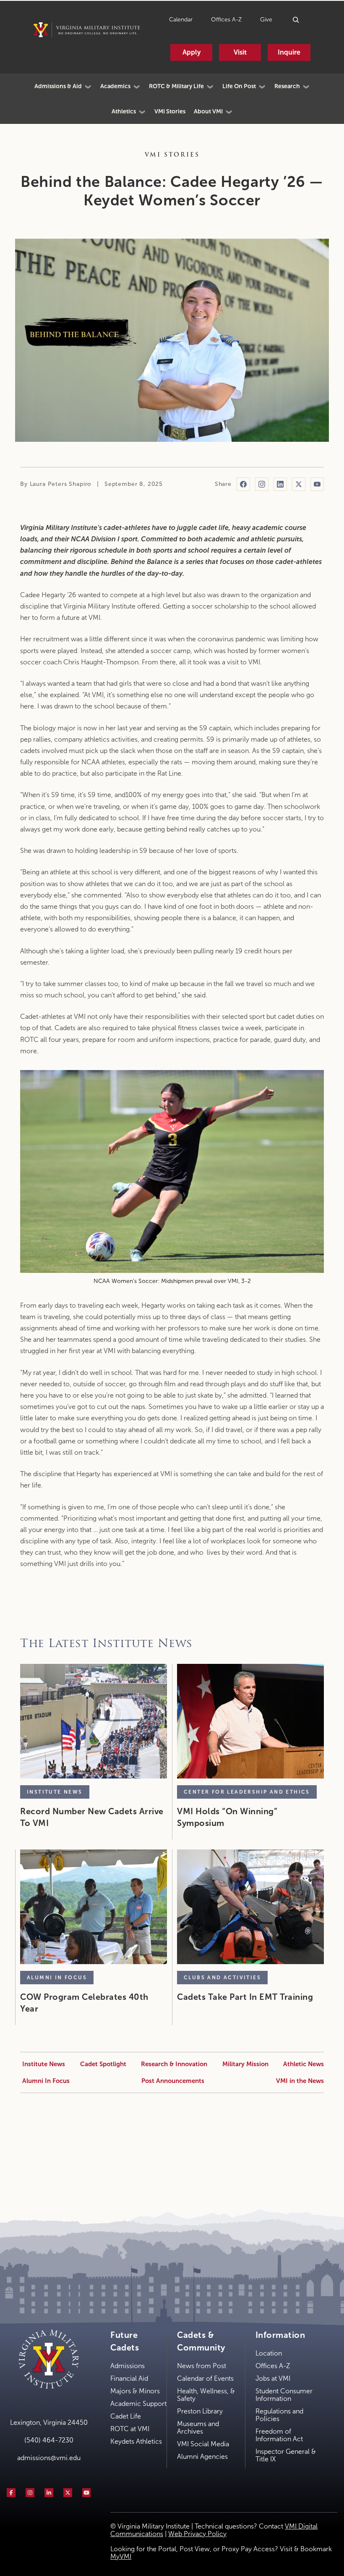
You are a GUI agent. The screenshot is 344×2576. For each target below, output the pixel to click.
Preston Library (200, 2411)
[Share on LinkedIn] (280, 484)
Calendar (181, 20)
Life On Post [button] (239, 86)
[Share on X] (299, 484)
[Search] (296, 20)
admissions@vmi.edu (49, 2458)
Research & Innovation (174, 2064)
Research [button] (287, 86)
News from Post (202, 2366)
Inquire (289, 52)
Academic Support (138, 2404)
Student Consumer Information (284, 2395)
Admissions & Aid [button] (58, 86)
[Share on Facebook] (243, 484)
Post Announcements (173, 2081)
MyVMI (121, 2556)
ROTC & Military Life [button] (176, 86)
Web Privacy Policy (197, 2534)
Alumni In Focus (46, 2081)
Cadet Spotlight (103, 2064)
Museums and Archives (198, 2428)
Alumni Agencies (202, 2457)
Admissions (128, 2366)
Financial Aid (129, 2378)
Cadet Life (126, 2416)
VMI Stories (170, 111)
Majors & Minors (135, 2391)
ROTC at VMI (130, 2429)
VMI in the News (300, 2081)
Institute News (44, 2064)
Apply (192, 52)
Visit (240, 52)
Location (269, 2353)
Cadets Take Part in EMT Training (245, 1997)
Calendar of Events (205, 2378)
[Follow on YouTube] (317, 484)
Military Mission (245, 2064)
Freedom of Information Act (279, 2435)
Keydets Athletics (136, 2441)
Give (266, 20)
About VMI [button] (208, 111)
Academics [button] (115, 86)
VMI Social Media (203, 2444)
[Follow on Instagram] (262, 484)
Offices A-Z (226, 20)
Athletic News (304, 2064)
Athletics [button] (124, 111)
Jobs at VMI (273, 2378)
